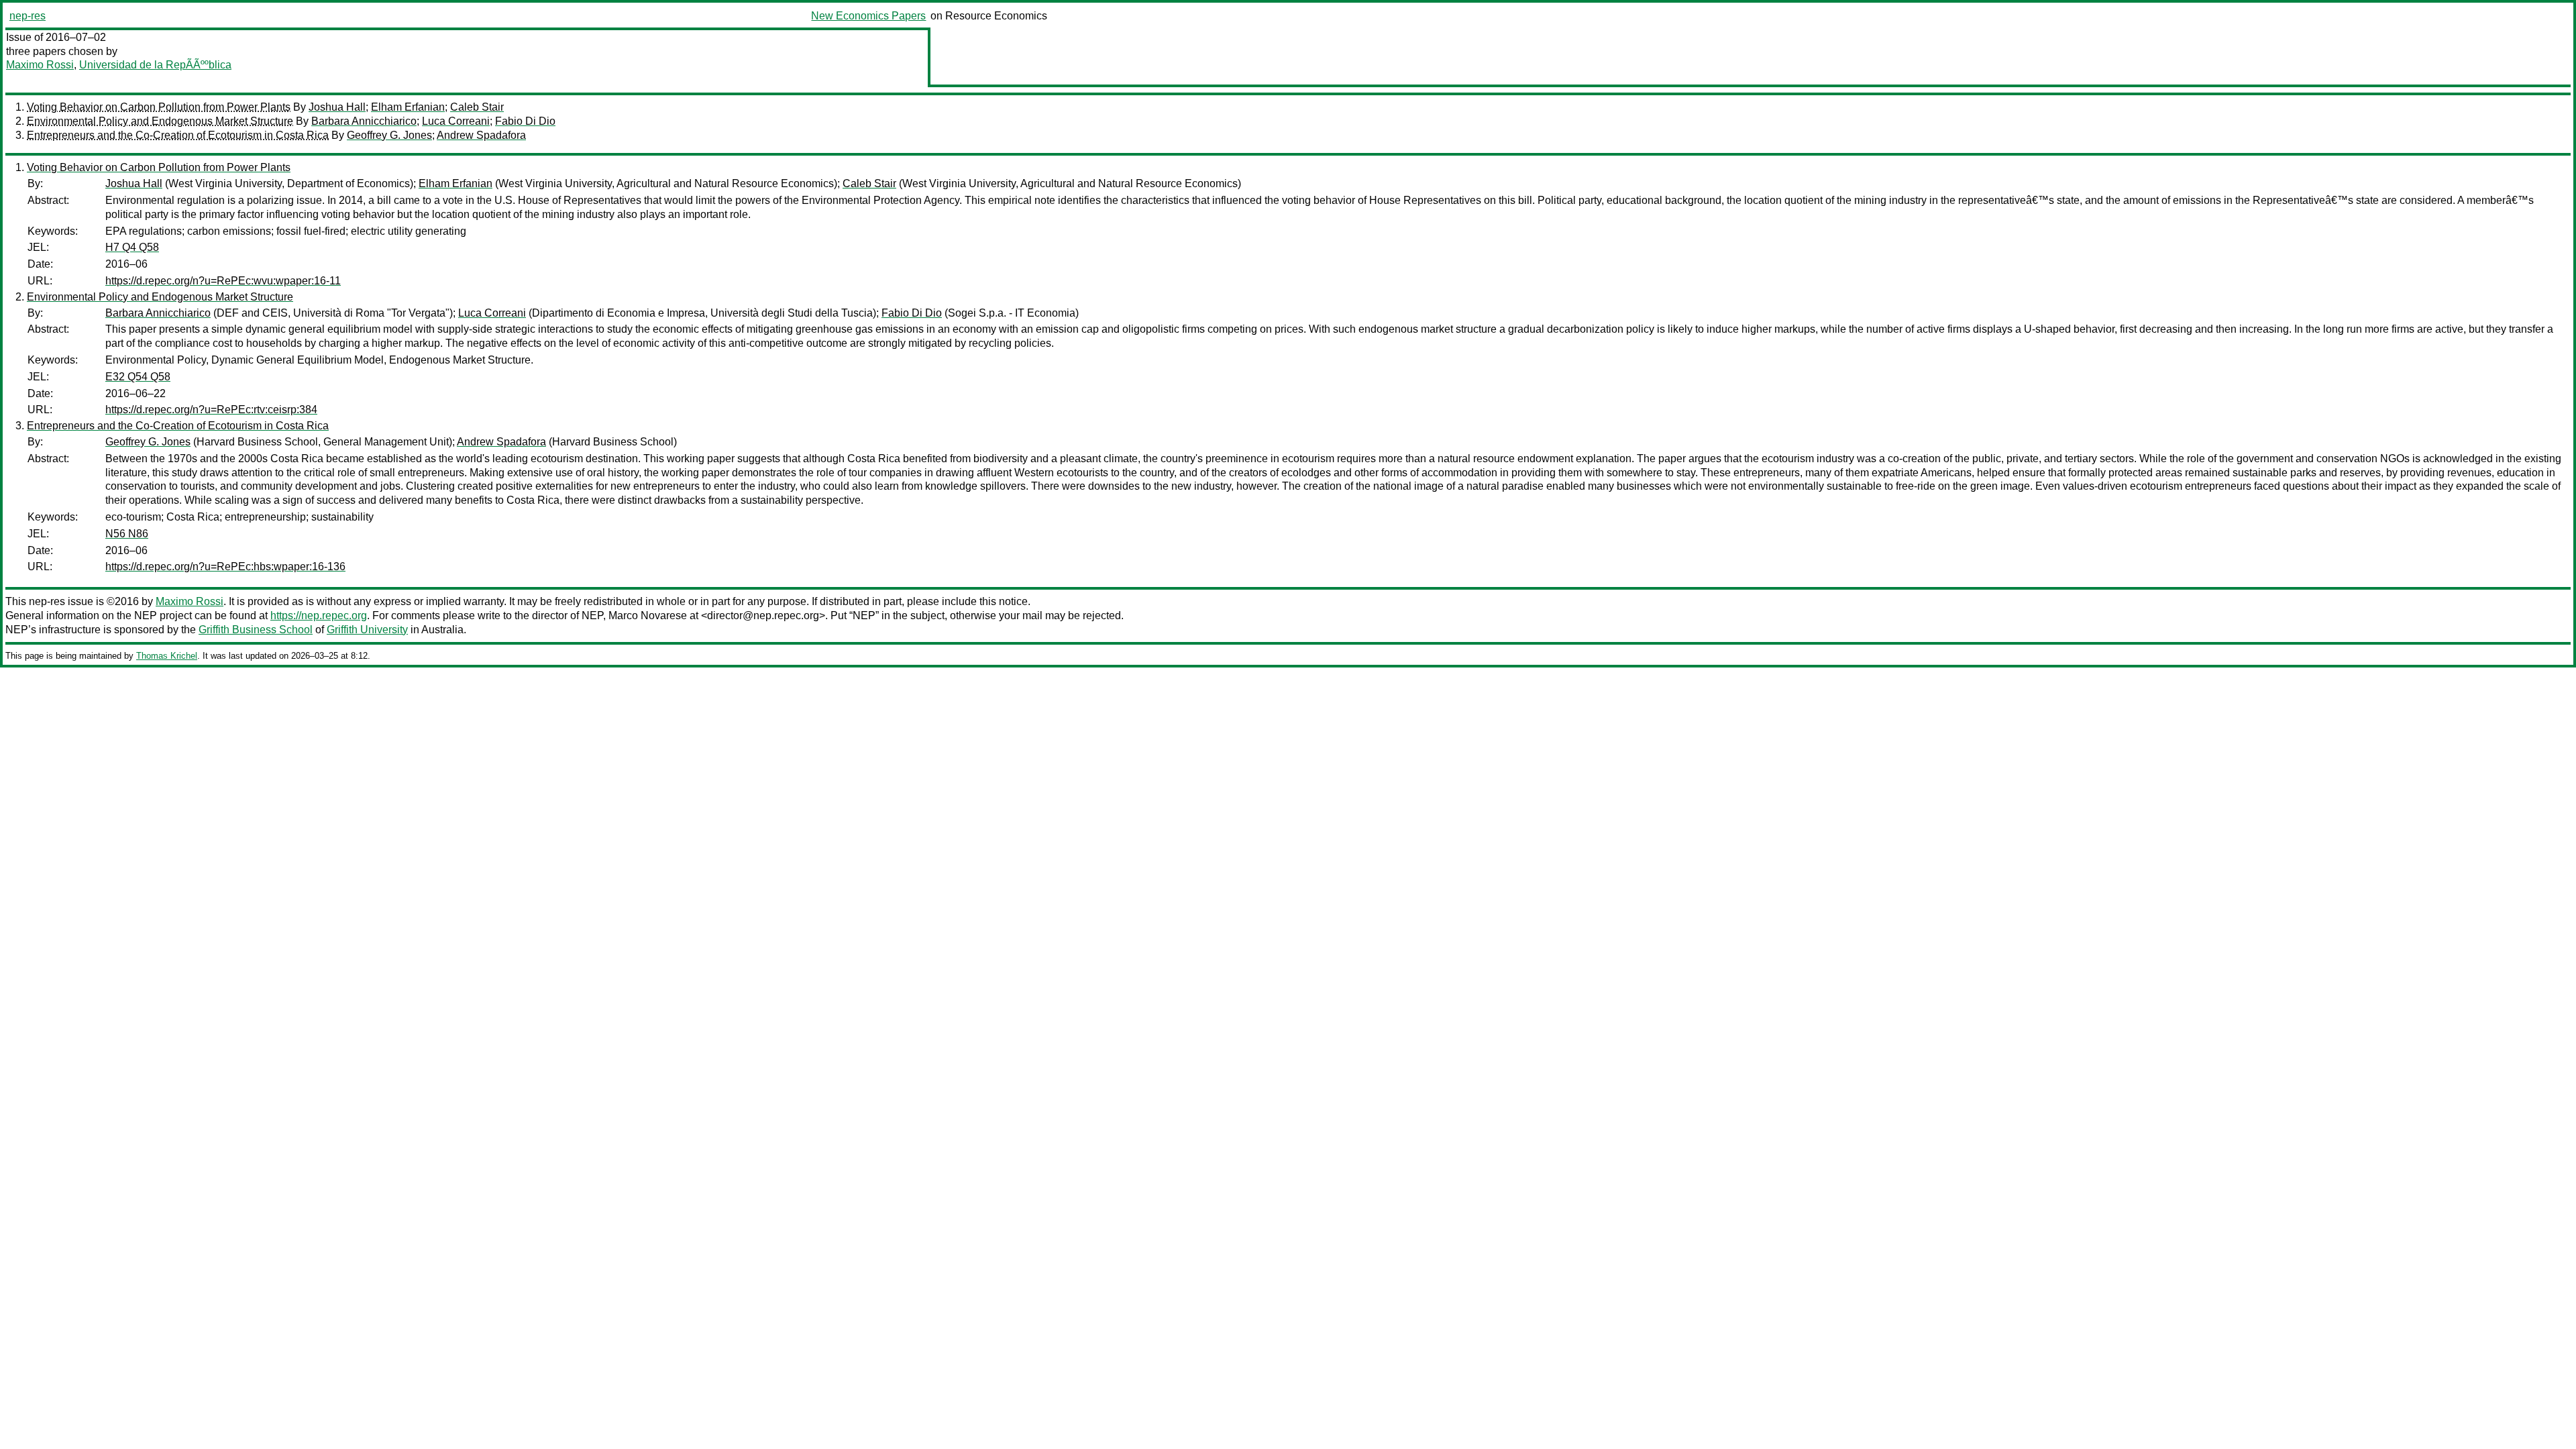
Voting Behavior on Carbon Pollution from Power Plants (159, 107)
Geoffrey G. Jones (389, 135)
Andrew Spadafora (481, 135)
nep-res (28, 16)
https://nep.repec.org (319, 615)
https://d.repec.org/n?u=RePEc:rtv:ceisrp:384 (211, 410)
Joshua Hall (337, 107)
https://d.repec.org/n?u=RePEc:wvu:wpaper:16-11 (223, 281)
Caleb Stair (477, 107)
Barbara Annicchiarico (364, 121)
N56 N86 (127, 534)
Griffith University (367, 630)
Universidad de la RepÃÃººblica (155, 65)
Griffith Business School (256, 630)
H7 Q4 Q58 (132, 247)
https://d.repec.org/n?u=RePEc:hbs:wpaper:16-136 (225, 567)
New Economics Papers (868, 16)
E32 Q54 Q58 (138, 377)
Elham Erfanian (408, 107)
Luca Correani (456, 121)
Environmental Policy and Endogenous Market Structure (160, 121)
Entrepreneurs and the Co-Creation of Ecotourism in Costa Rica (178, 135)
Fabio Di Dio (525, 121)
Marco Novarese (648, 615)
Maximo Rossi (40, 65)
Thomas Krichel (167, 656)
